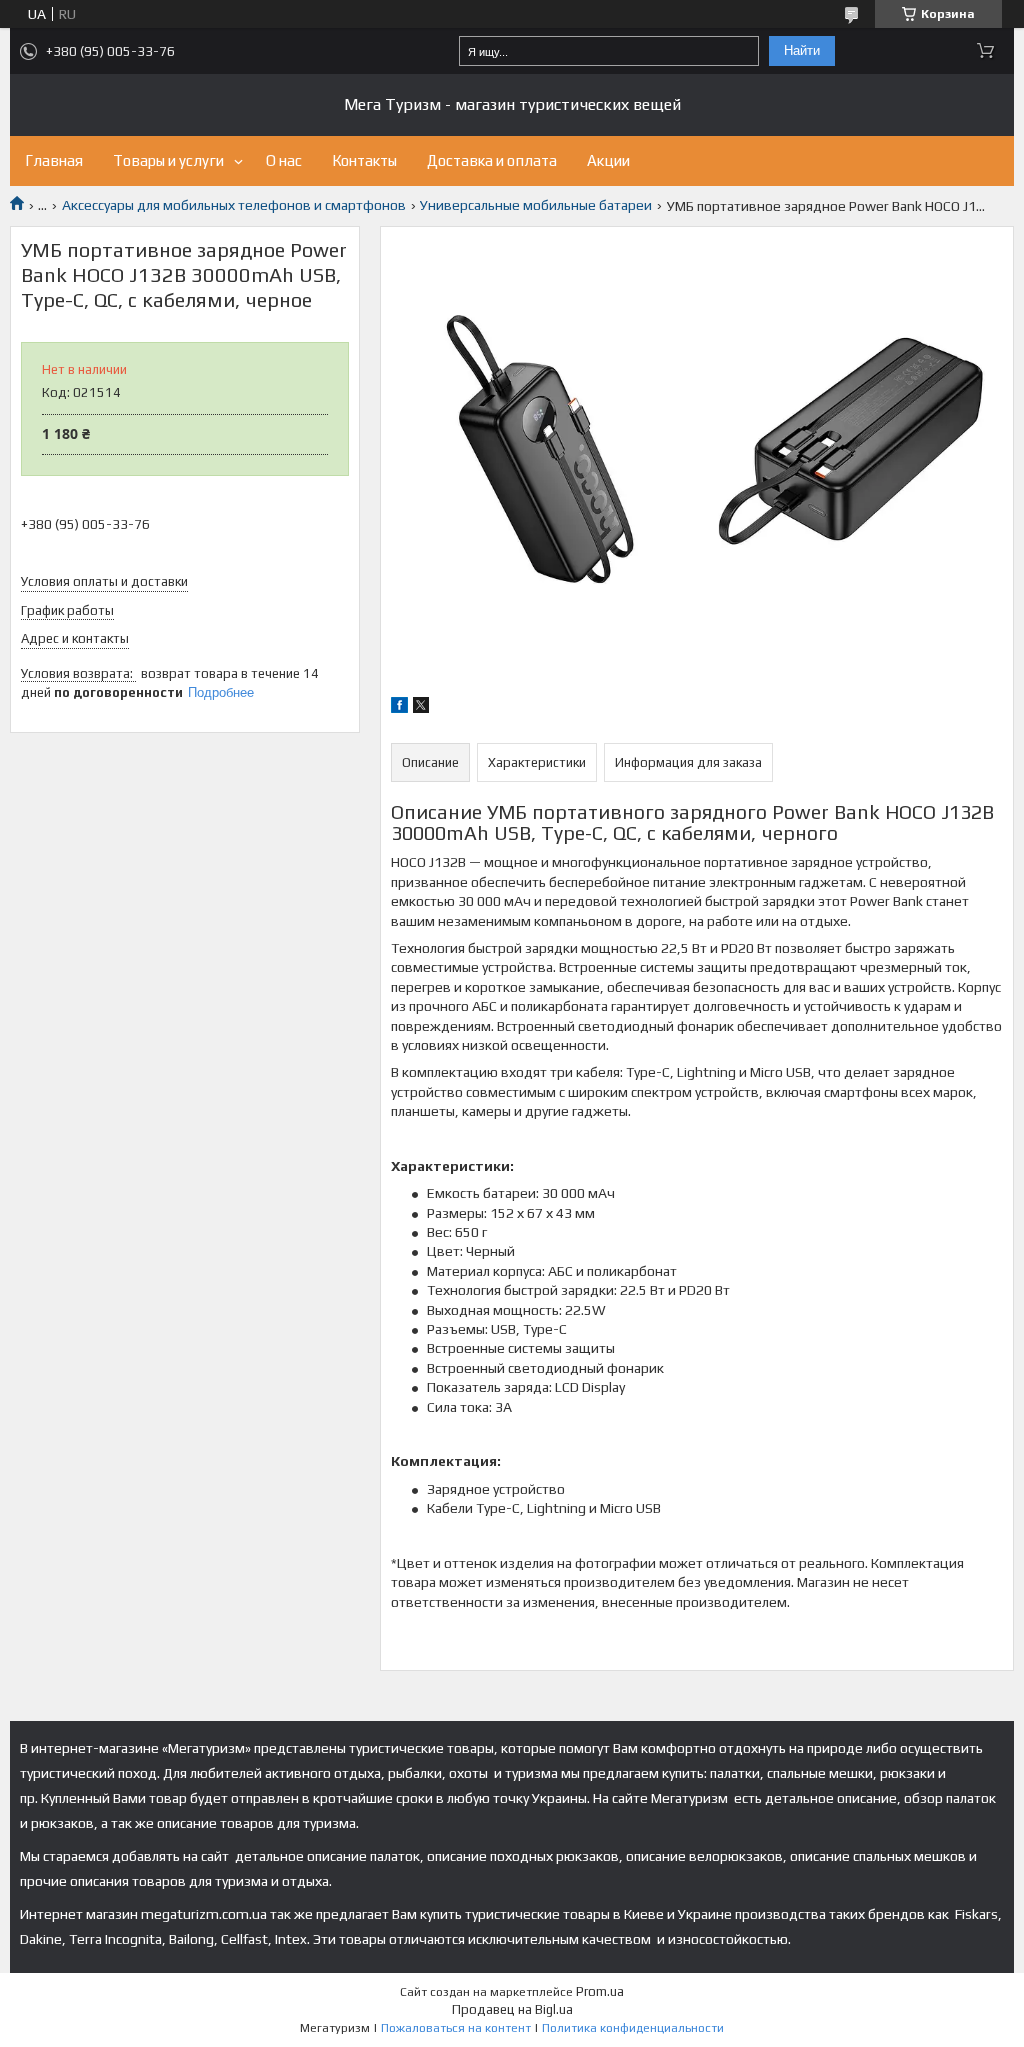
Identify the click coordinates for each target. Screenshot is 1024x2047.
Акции (608, 160)
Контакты (364, 160)
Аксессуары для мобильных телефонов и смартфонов (234, 205)
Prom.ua (600, 1991)
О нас (284, 160)
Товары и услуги (168, 160)
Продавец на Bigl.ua (512, 2009)
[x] (421, 708)
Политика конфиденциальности (633, 2028)
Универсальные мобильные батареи (536, 205)
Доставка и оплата (492, 160)
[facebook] (399, 708)
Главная (54, 160)
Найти (802, 50)
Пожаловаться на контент (456, 2028)
